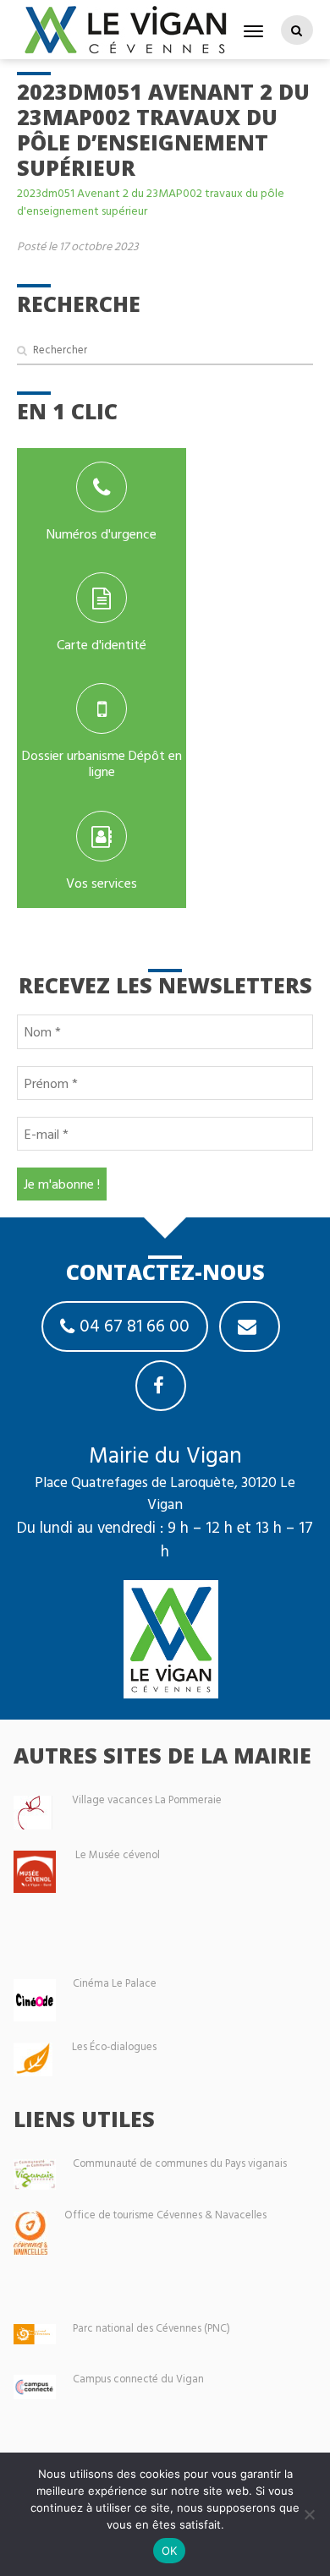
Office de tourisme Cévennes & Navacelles (165, 2215)
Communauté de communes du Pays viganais (180, 2163)
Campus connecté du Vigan (138, 2379)
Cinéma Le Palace (115, 1983)
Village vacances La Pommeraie (147, 1799)
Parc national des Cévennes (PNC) (151, 2328)
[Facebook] (161, 1386)
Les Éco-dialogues (114, 2046)
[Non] (309, 2514)
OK (170, 2551)
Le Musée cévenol (118, 1854)
